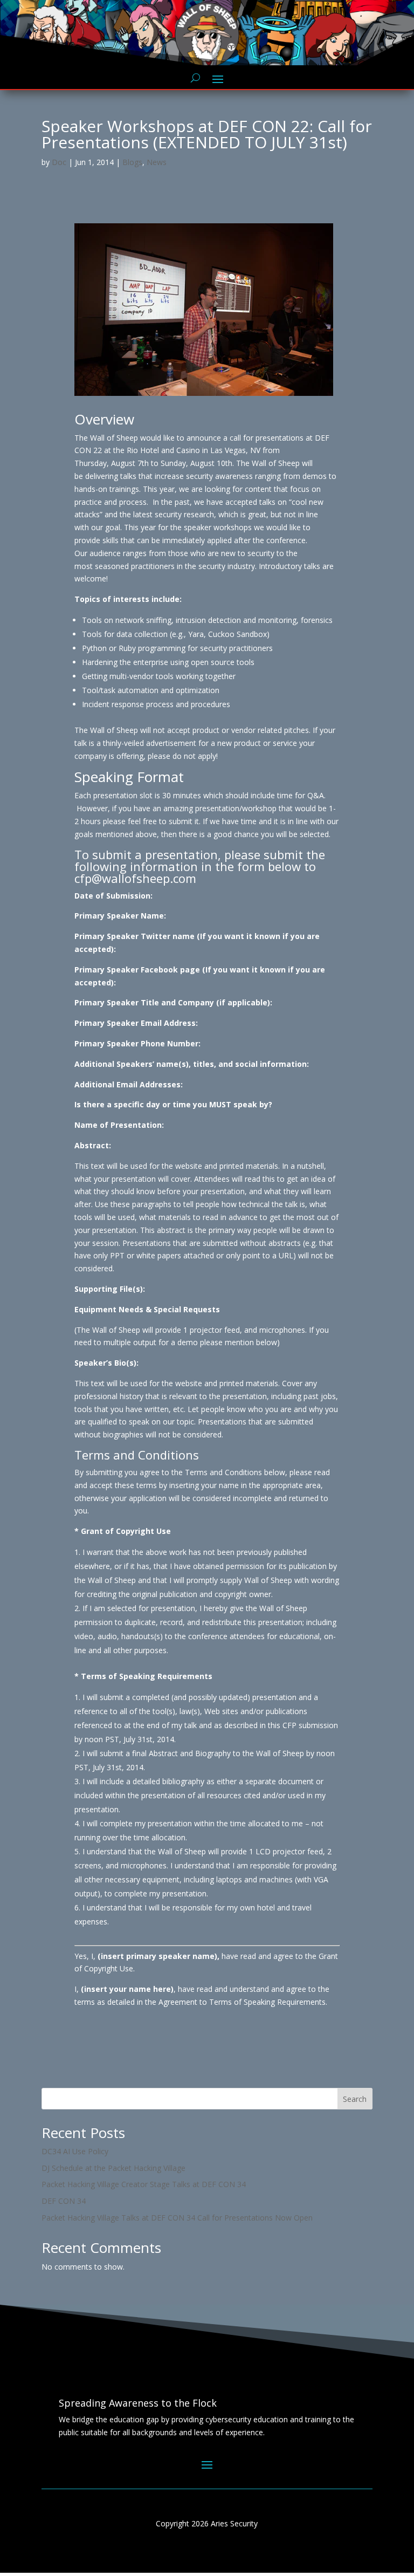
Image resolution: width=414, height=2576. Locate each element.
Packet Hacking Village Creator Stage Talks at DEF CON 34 (144, 2184)
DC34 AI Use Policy (75, 2151)
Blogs (132, 162)
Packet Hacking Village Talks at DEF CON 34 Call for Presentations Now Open (177, 2218)
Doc (59, 162)
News (157, 162)
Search (355, 2099)
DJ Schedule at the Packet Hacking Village (113, 2168)
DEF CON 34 (64, 2201)
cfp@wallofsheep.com (135, 878)
